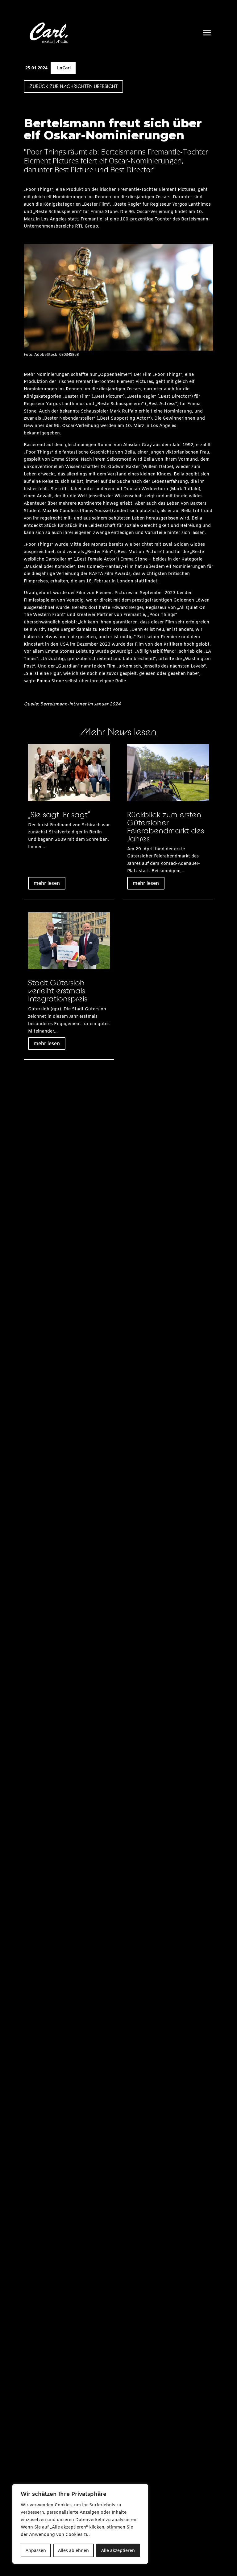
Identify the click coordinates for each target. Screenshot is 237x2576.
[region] (80, 2524)
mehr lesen (47, 883)
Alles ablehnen (73, 2550)
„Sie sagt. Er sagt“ (59, 814)
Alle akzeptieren (118, 2550)
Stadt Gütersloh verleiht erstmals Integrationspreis (58, 990)
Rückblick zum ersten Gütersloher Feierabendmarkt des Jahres (166, 826)
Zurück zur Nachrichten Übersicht (73, 86)
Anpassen (36, 2550)
